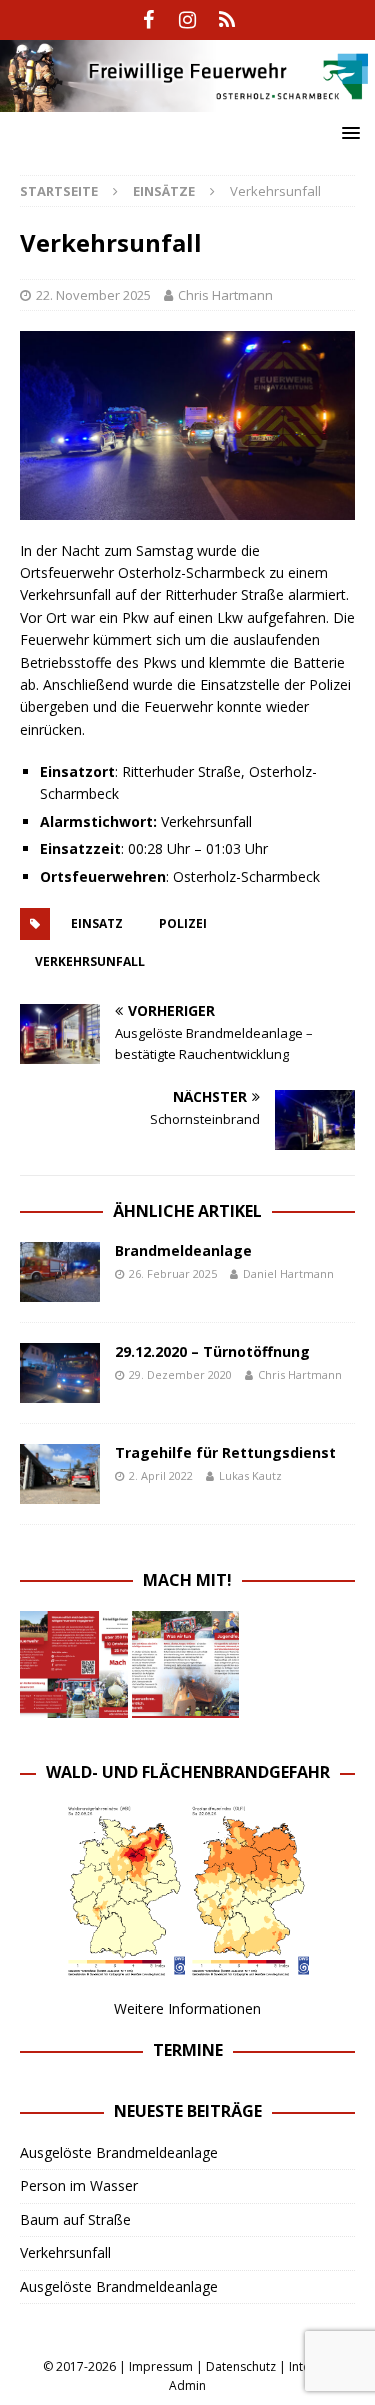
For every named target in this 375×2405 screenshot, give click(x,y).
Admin (187, 2385)
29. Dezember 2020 (180, 1374)
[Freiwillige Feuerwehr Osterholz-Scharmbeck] (187, 99)
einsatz (97, 923)
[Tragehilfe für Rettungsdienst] (60, 1474)
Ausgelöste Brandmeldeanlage (119, 2152)
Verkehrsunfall (65, 2252)
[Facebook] (148, 20)
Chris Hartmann (225, 295)
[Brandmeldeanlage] (60, 1272)
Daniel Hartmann (288, 1273)
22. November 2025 (93, 295)
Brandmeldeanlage (183, 1250)
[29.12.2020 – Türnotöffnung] (60, 1373)
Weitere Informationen (187, 2008)
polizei (183, 923)
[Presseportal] (226, 20)
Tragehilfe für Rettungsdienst (225, 1452)
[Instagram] (187, 20)
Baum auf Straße (75, 2219)
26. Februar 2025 (173, 1273)
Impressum (161, 2366)
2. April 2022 (161, 1475)
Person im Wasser (79, 2185)
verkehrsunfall (90, 961)
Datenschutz (241, 2366)
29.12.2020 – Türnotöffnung (212, 1351)
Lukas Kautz (250, 1475)
